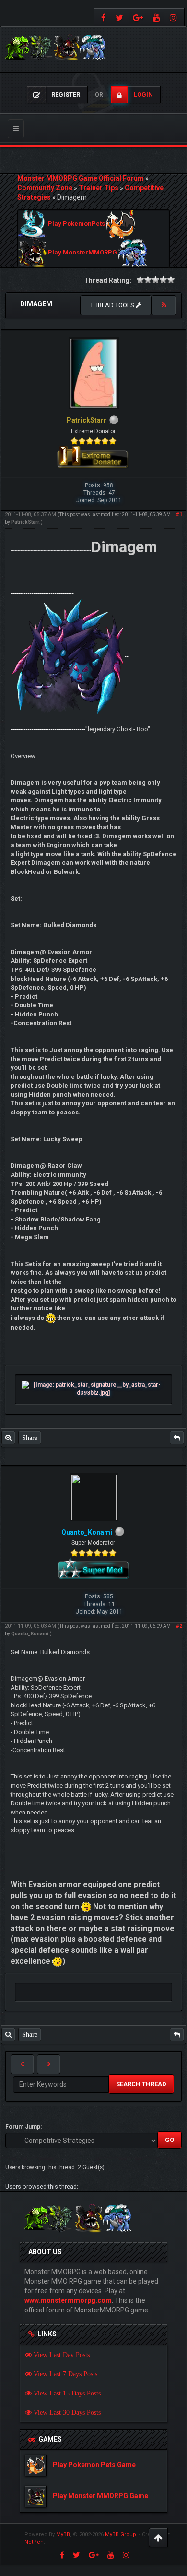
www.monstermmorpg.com (68, 2300)
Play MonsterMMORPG (82, 253)
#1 (179, 514)
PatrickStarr (25, 522)
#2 (179, 1626)
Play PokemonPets (76, 224)
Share (30, 1438)
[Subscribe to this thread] (164, 305)
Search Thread (141, 2084)
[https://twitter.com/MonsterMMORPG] (119, 17)
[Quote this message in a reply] (177, 1438)
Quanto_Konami (30, 1634)
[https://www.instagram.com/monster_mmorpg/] (175, 17)
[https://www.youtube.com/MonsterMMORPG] (157, 17)
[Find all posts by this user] (8, 1438)
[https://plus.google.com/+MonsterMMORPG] (138, 17)
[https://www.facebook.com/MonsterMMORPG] (102, 17)
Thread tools (113, 305)
